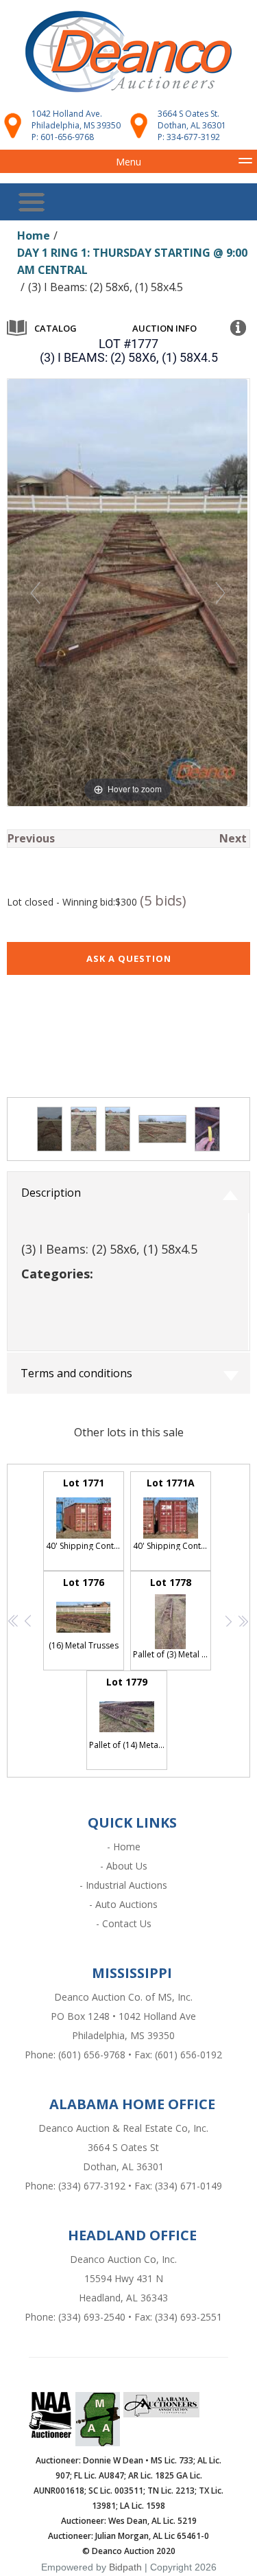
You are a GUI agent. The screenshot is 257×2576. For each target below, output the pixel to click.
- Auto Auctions (123, 1904)
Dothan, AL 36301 (123, 2166)
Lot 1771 (85, 1514)
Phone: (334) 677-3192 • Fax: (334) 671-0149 (123, 2186)
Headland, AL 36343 (123, 2298)
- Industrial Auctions (123, 1885)
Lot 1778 (172, 1618)
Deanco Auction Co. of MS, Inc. (123, 1997)
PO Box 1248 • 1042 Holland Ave (123, 2016)
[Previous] (35, 593)
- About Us (124, 1866)
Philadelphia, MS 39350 (123, 2035)
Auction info (164, 328)
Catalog (56, 328)
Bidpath (125, 2567)
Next (233, 838)
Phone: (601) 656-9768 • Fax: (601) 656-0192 (123, 2055)
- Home (124, 1847)
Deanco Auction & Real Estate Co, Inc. (123, 2128)
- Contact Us (124, 1923)
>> (240, 1622)
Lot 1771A (172, 1514)
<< (11, 1622)
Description (51, 1193)
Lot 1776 (84, 1613)
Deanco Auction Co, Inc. (123, 2259)
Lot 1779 (128, 1713)
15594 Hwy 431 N (124, 2278)
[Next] (220, 593)
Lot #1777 (128, 344)
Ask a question (129, 958)
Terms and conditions (76, 1373)
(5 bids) (163, 900)
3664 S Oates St (123, 2147)
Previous (31, 838)
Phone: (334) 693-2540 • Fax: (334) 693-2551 (123, 2317)
